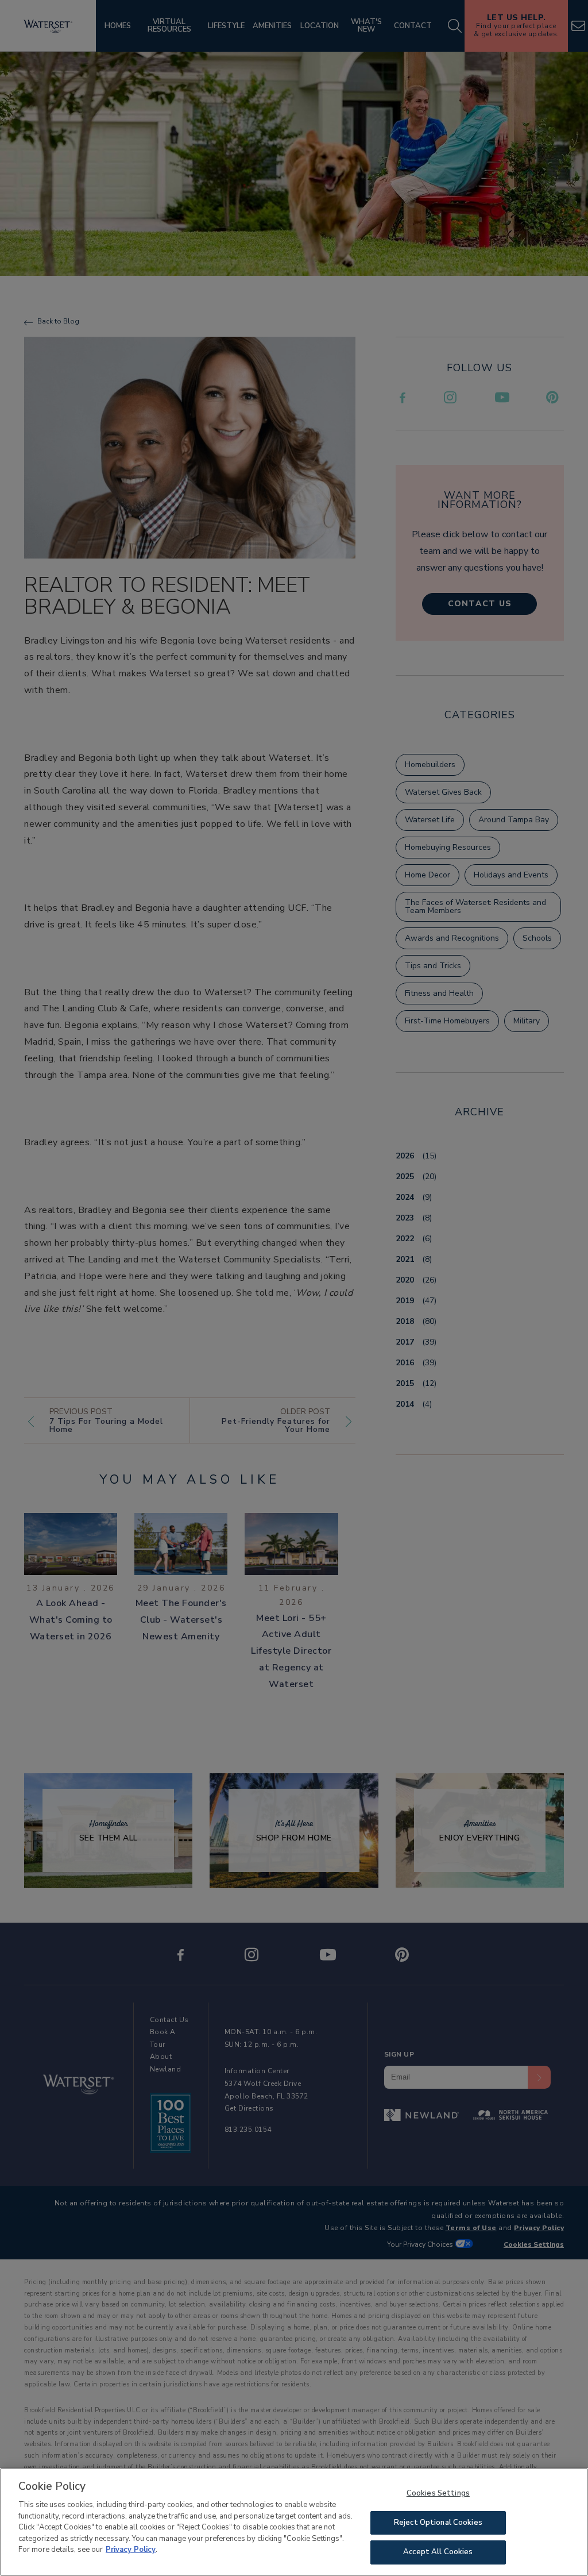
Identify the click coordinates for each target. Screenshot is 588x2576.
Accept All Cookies (438, 2552)
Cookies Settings (438, 2493)
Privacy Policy (131, 2550)
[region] (294, 2522)
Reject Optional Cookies (438, 2523)
